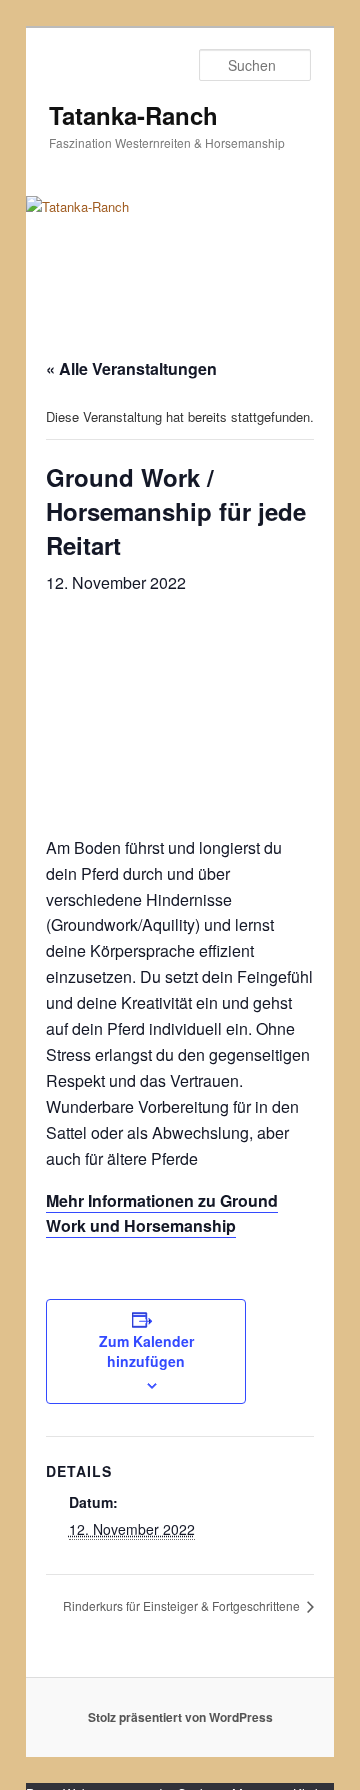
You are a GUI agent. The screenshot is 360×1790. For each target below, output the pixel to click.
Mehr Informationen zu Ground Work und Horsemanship (162, 1213)
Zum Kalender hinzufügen (146, 1351)
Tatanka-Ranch (133, 115)
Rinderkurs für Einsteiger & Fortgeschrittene (183, 1605)
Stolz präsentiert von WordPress (180, 1717)
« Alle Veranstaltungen (131, 368)
